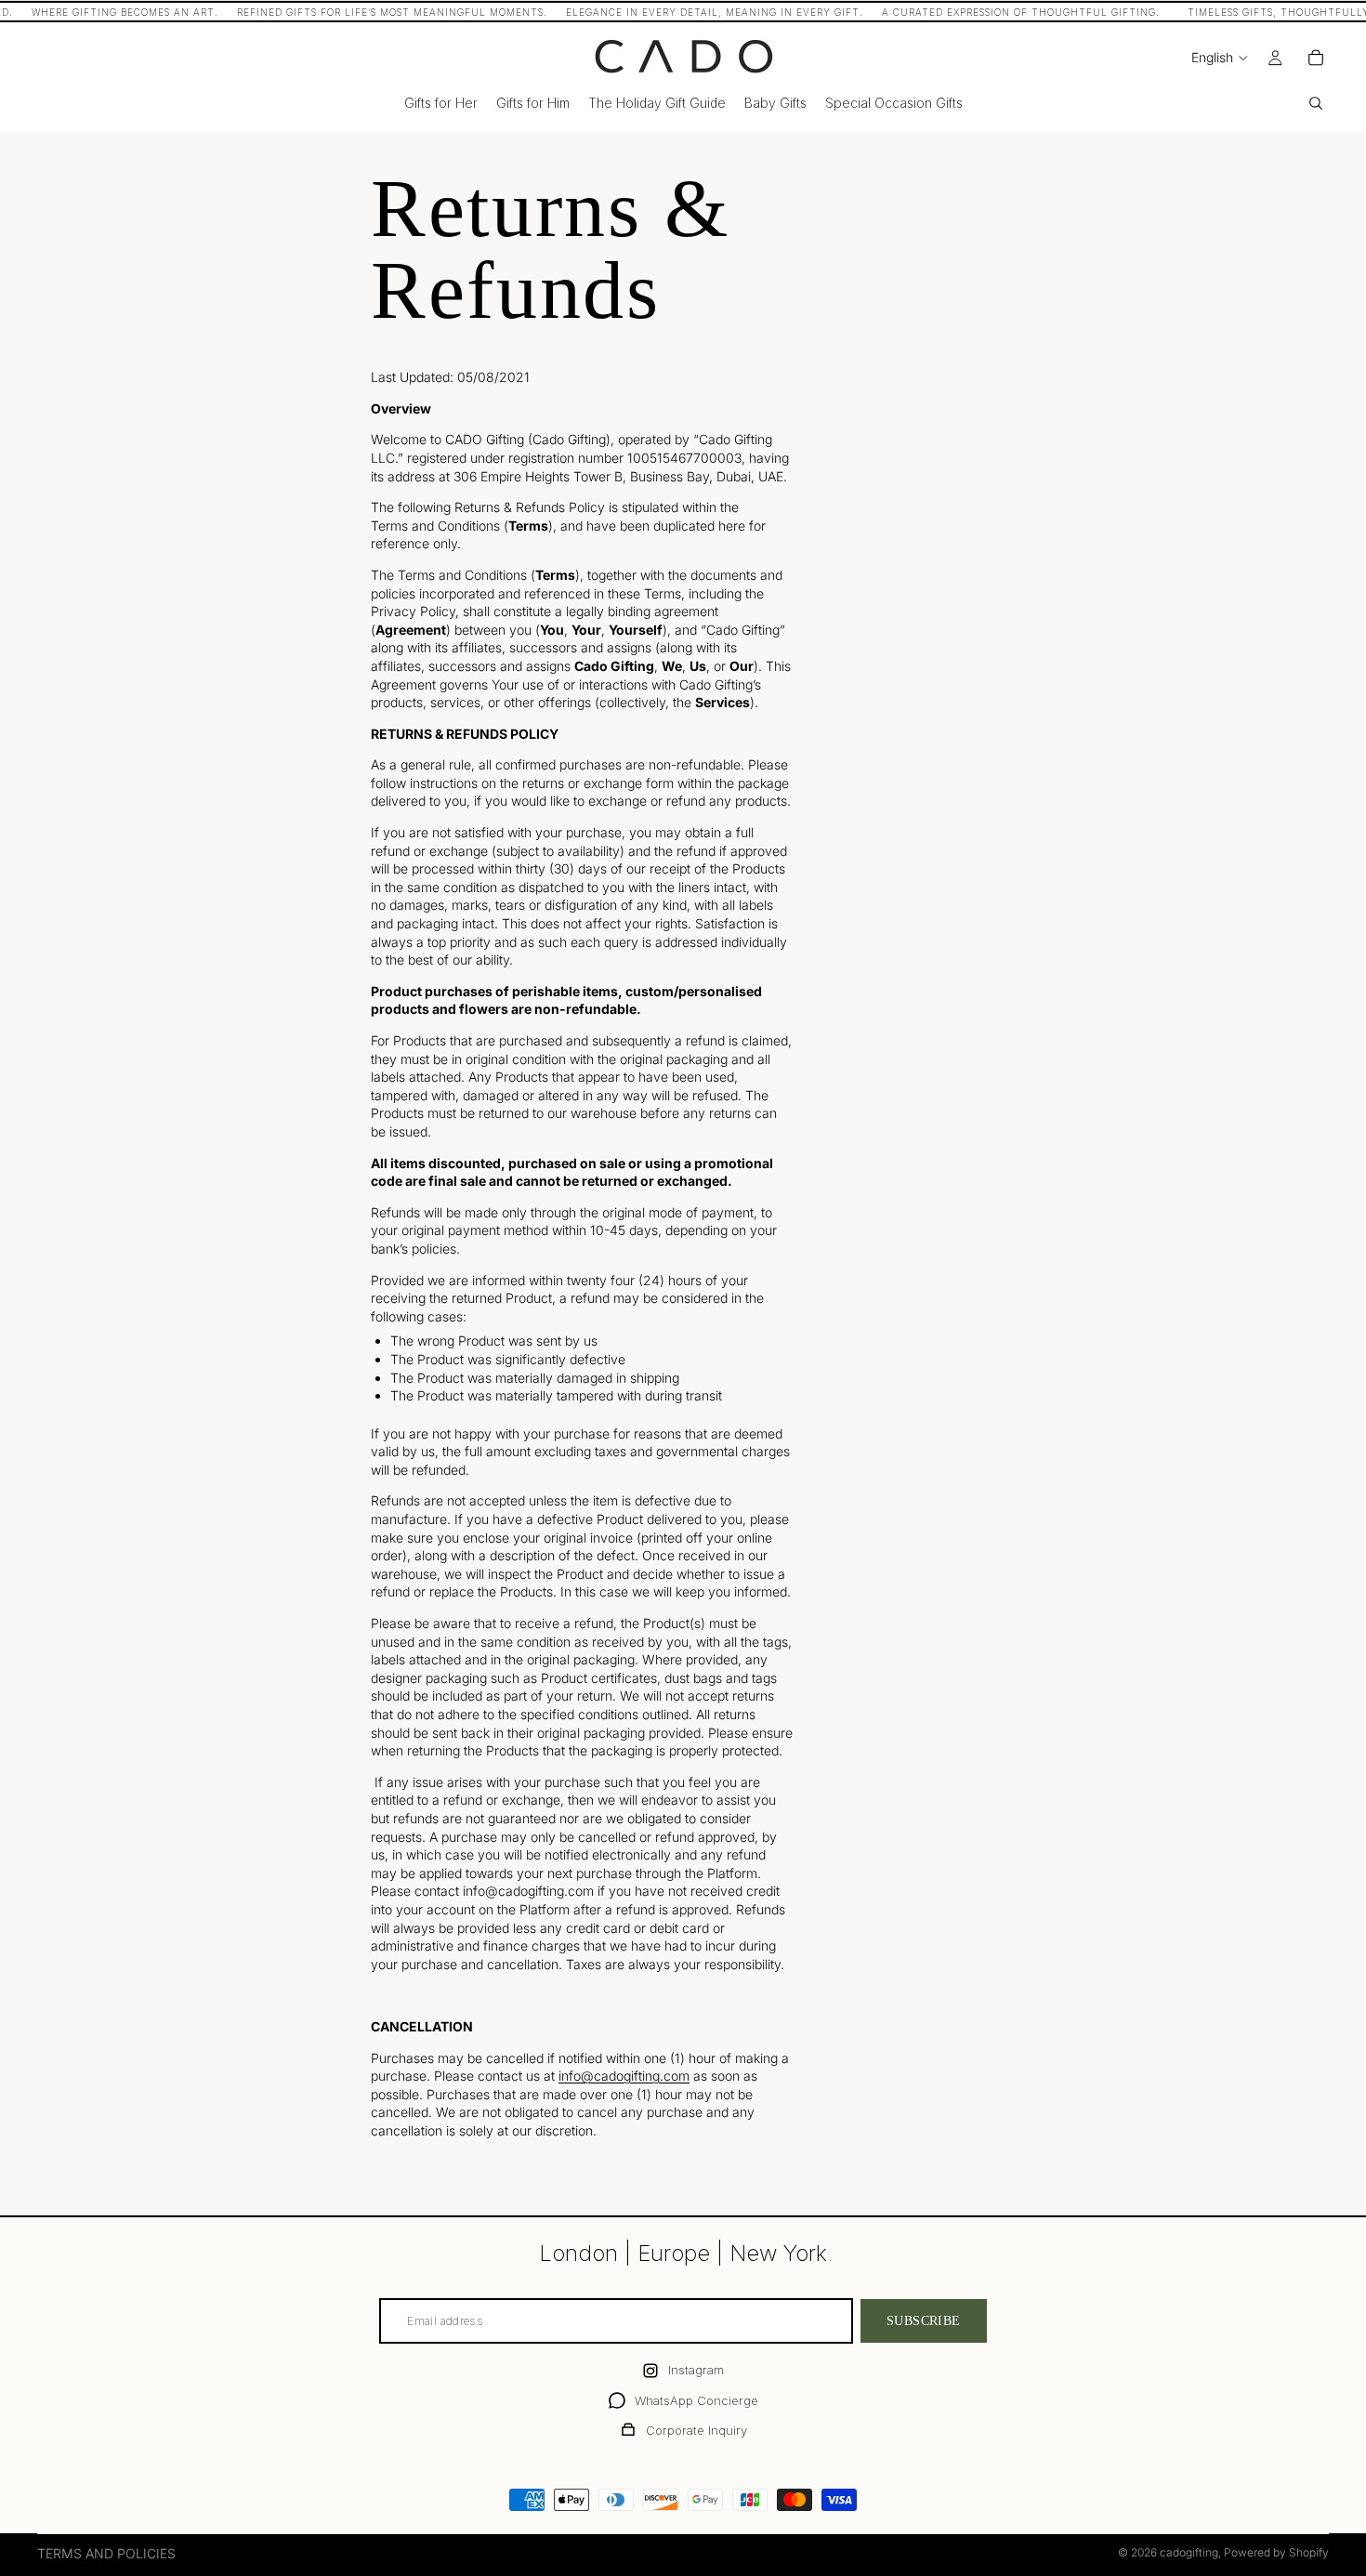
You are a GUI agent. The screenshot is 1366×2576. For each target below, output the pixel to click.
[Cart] (1316, 58)
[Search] (1316, 103)
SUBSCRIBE (924, 2321)
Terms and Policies (106, 2553)
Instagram (696, 2370)
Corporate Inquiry (696, 2430)
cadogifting (1189, 2552)
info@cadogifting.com (624, 2076)
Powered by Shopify (1276, 2552)
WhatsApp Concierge (696, 2400)
